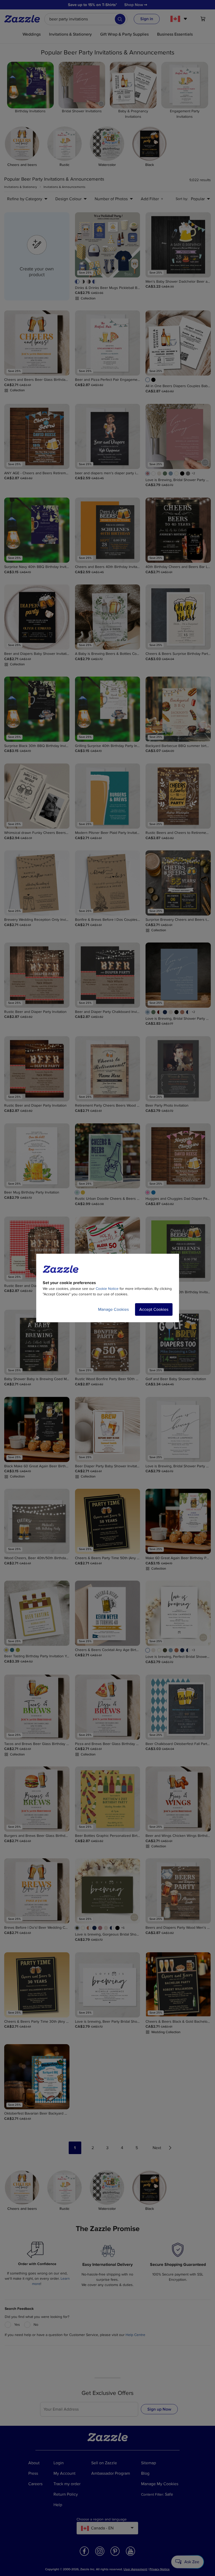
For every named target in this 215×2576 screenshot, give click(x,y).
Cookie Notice (107, 1289)
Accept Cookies (154, 1309)
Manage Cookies (113, 1309)
